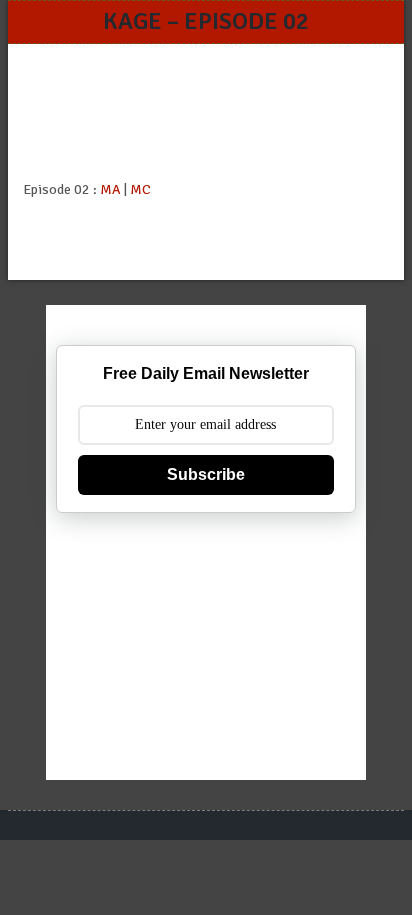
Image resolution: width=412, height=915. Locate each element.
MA (110, 189)
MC (140, 189)
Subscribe (206, 474)
